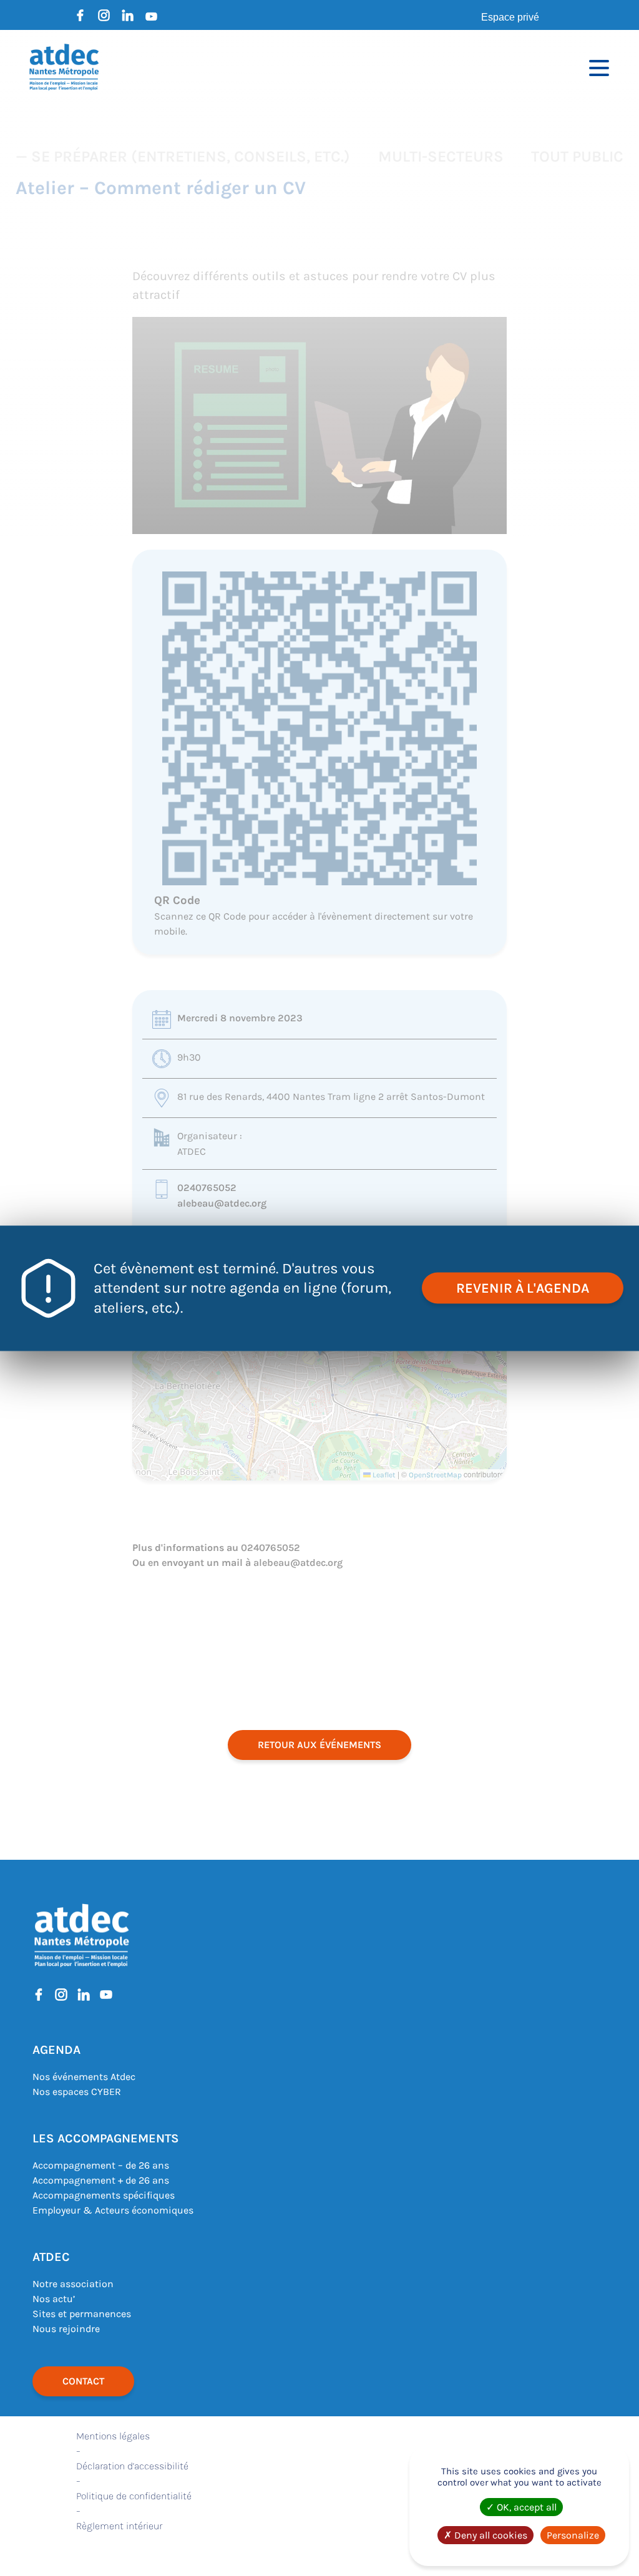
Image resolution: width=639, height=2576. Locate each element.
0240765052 (207, 1188)
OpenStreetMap (435, 1475)
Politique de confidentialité (134, 2496)
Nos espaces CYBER (77, 2092)
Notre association (73, 2284)
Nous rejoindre (66, 2329)
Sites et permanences (82, 2314)
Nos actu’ (54, 2299)
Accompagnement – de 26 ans (101, 2165)
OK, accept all (525, 2507)
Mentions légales (113, 2436)
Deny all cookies (490, 2535)
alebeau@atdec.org (222, 1203)
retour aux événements (319, 1745)
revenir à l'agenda (523, 1288)
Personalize (573, 2535)
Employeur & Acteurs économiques (113, 2210)
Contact (83, 2381)
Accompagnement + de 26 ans (101, 2180)
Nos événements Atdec (84, 2077)
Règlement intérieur (119, 2526)
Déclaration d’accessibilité (132, 2466)
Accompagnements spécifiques (104, 2195)
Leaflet (383, 1475)
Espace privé (510, 17)
